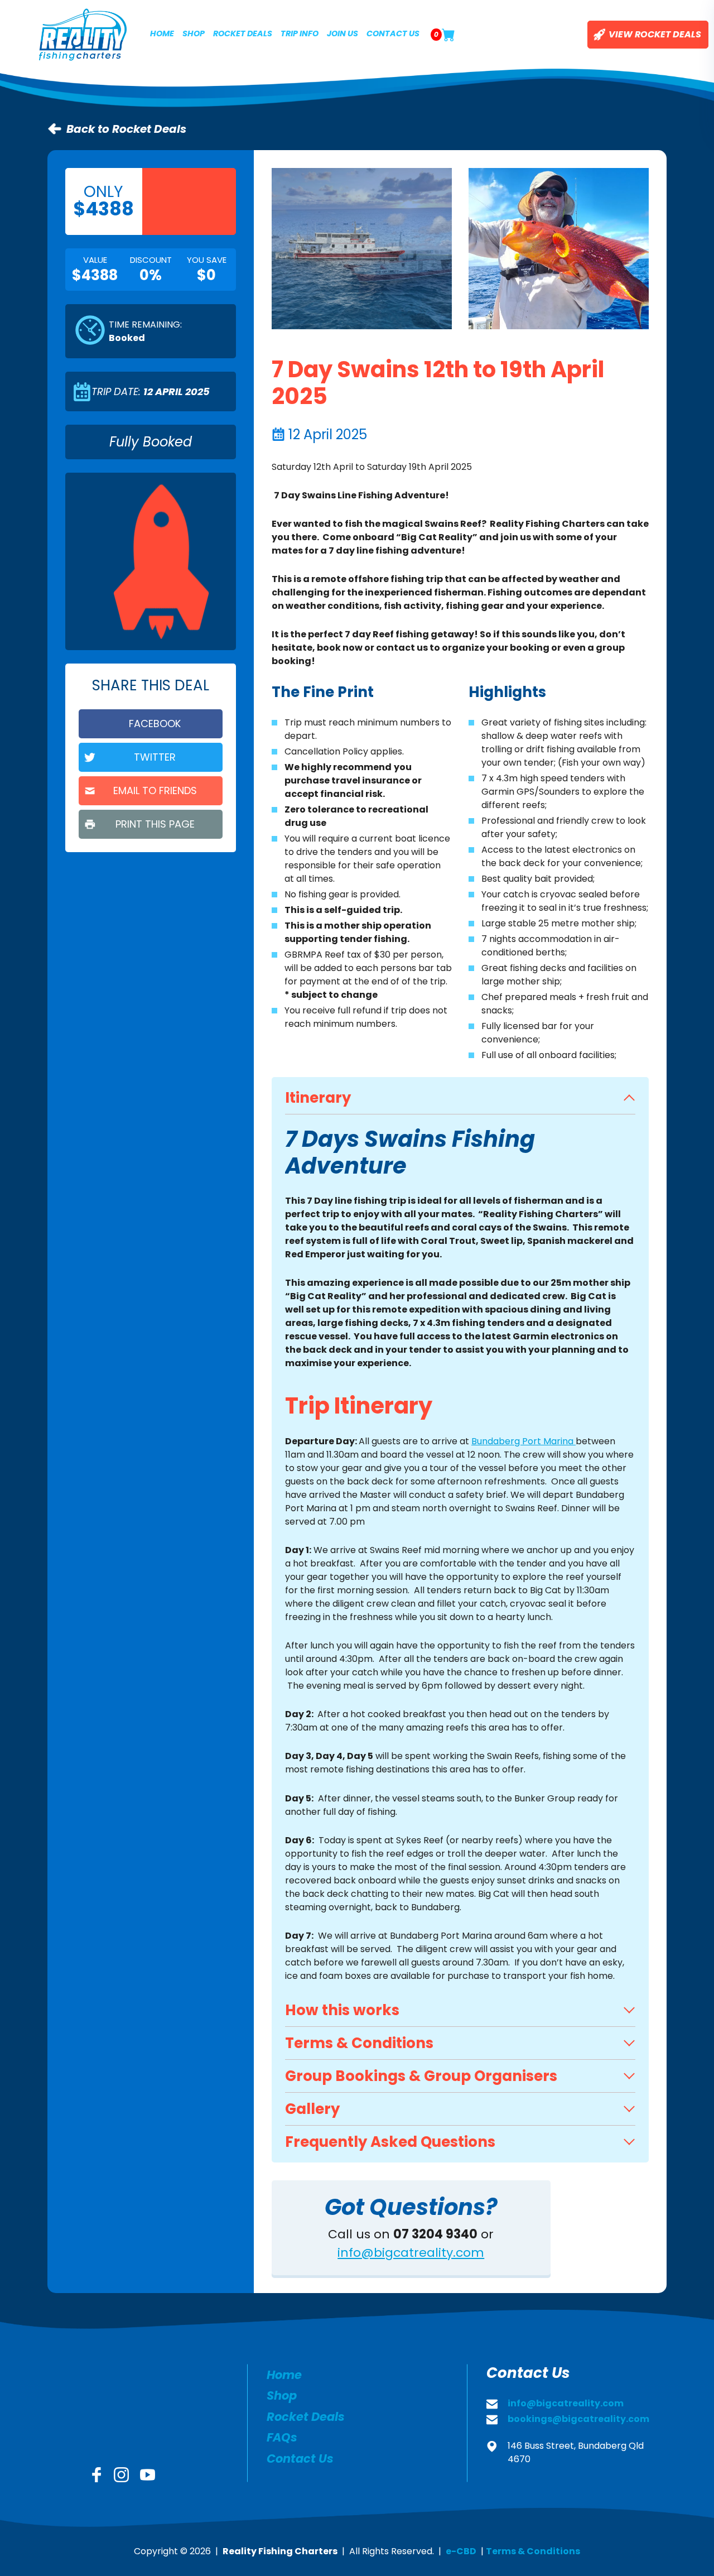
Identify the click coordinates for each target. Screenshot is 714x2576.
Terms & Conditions (359, 2043)
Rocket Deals (243, 33)
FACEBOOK (155, 724)
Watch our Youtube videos (148, 2475)
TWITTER (155, 757)
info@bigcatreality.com (411, 2253)
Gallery (312, 2109)
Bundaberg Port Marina (524, 1441)
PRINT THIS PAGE (155, 824)
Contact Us (393, 33)
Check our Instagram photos (121, 2475)
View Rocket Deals (655, 34)
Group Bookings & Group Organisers (421, 2076)
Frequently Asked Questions (390, 2142)
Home (162, 33)
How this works (342, 2010)
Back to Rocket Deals (126, 129)
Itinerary (318, 1098)
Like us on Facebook (97, 2475)
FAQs (282, 2437)
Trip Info (300, 33)
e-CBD (461, 2551)
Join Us (342, 33)
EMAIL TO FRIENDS (155, 790)
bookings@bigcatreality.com (578, 2419)
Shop (194, 33)
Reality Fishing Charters (83, 35)
